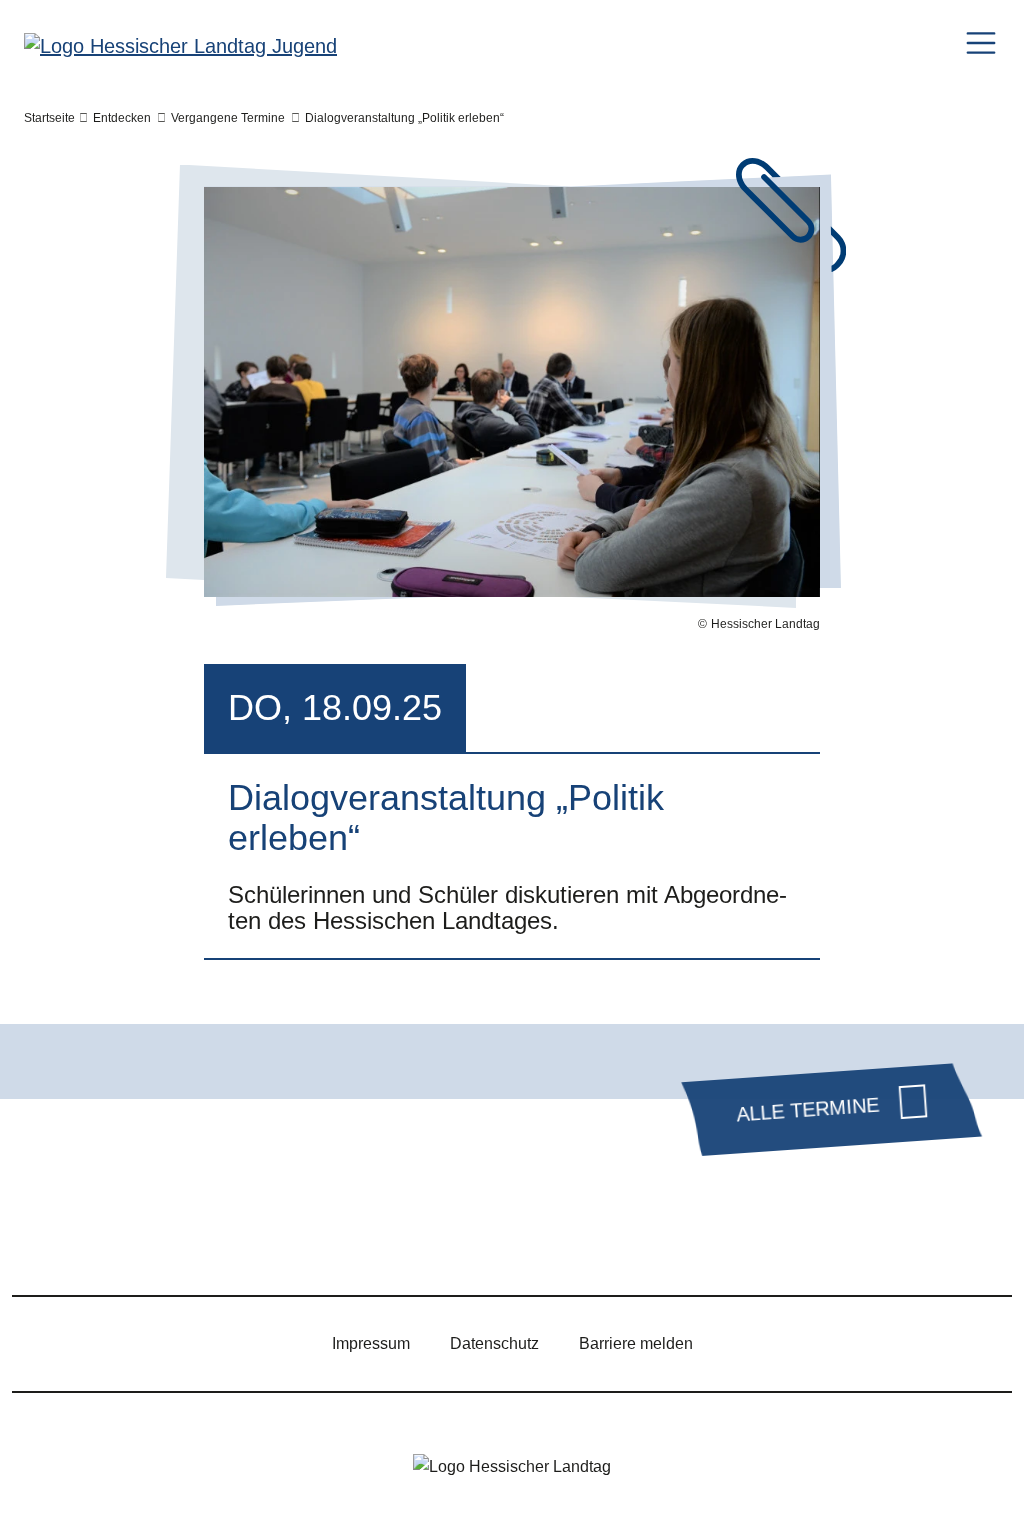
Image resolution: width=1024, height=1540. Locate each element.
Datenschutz (494, 1343)
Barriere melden (636, 1343)
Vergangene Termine (228, 118)
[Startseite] (180, 45)
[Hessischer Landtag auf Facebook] (111, 1239)
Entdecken (122, 118)
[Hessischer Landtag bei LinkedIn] (343, 1239)
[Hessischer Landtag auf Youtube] (227, 1239)
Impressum (371, 1343)
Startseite (49, 118)
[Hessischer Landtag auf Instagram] (169, 1239)
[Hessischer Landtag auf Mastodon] (285, 1239)
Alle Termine (808, 1109)
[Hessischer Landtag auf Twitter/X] (53, 1239)
